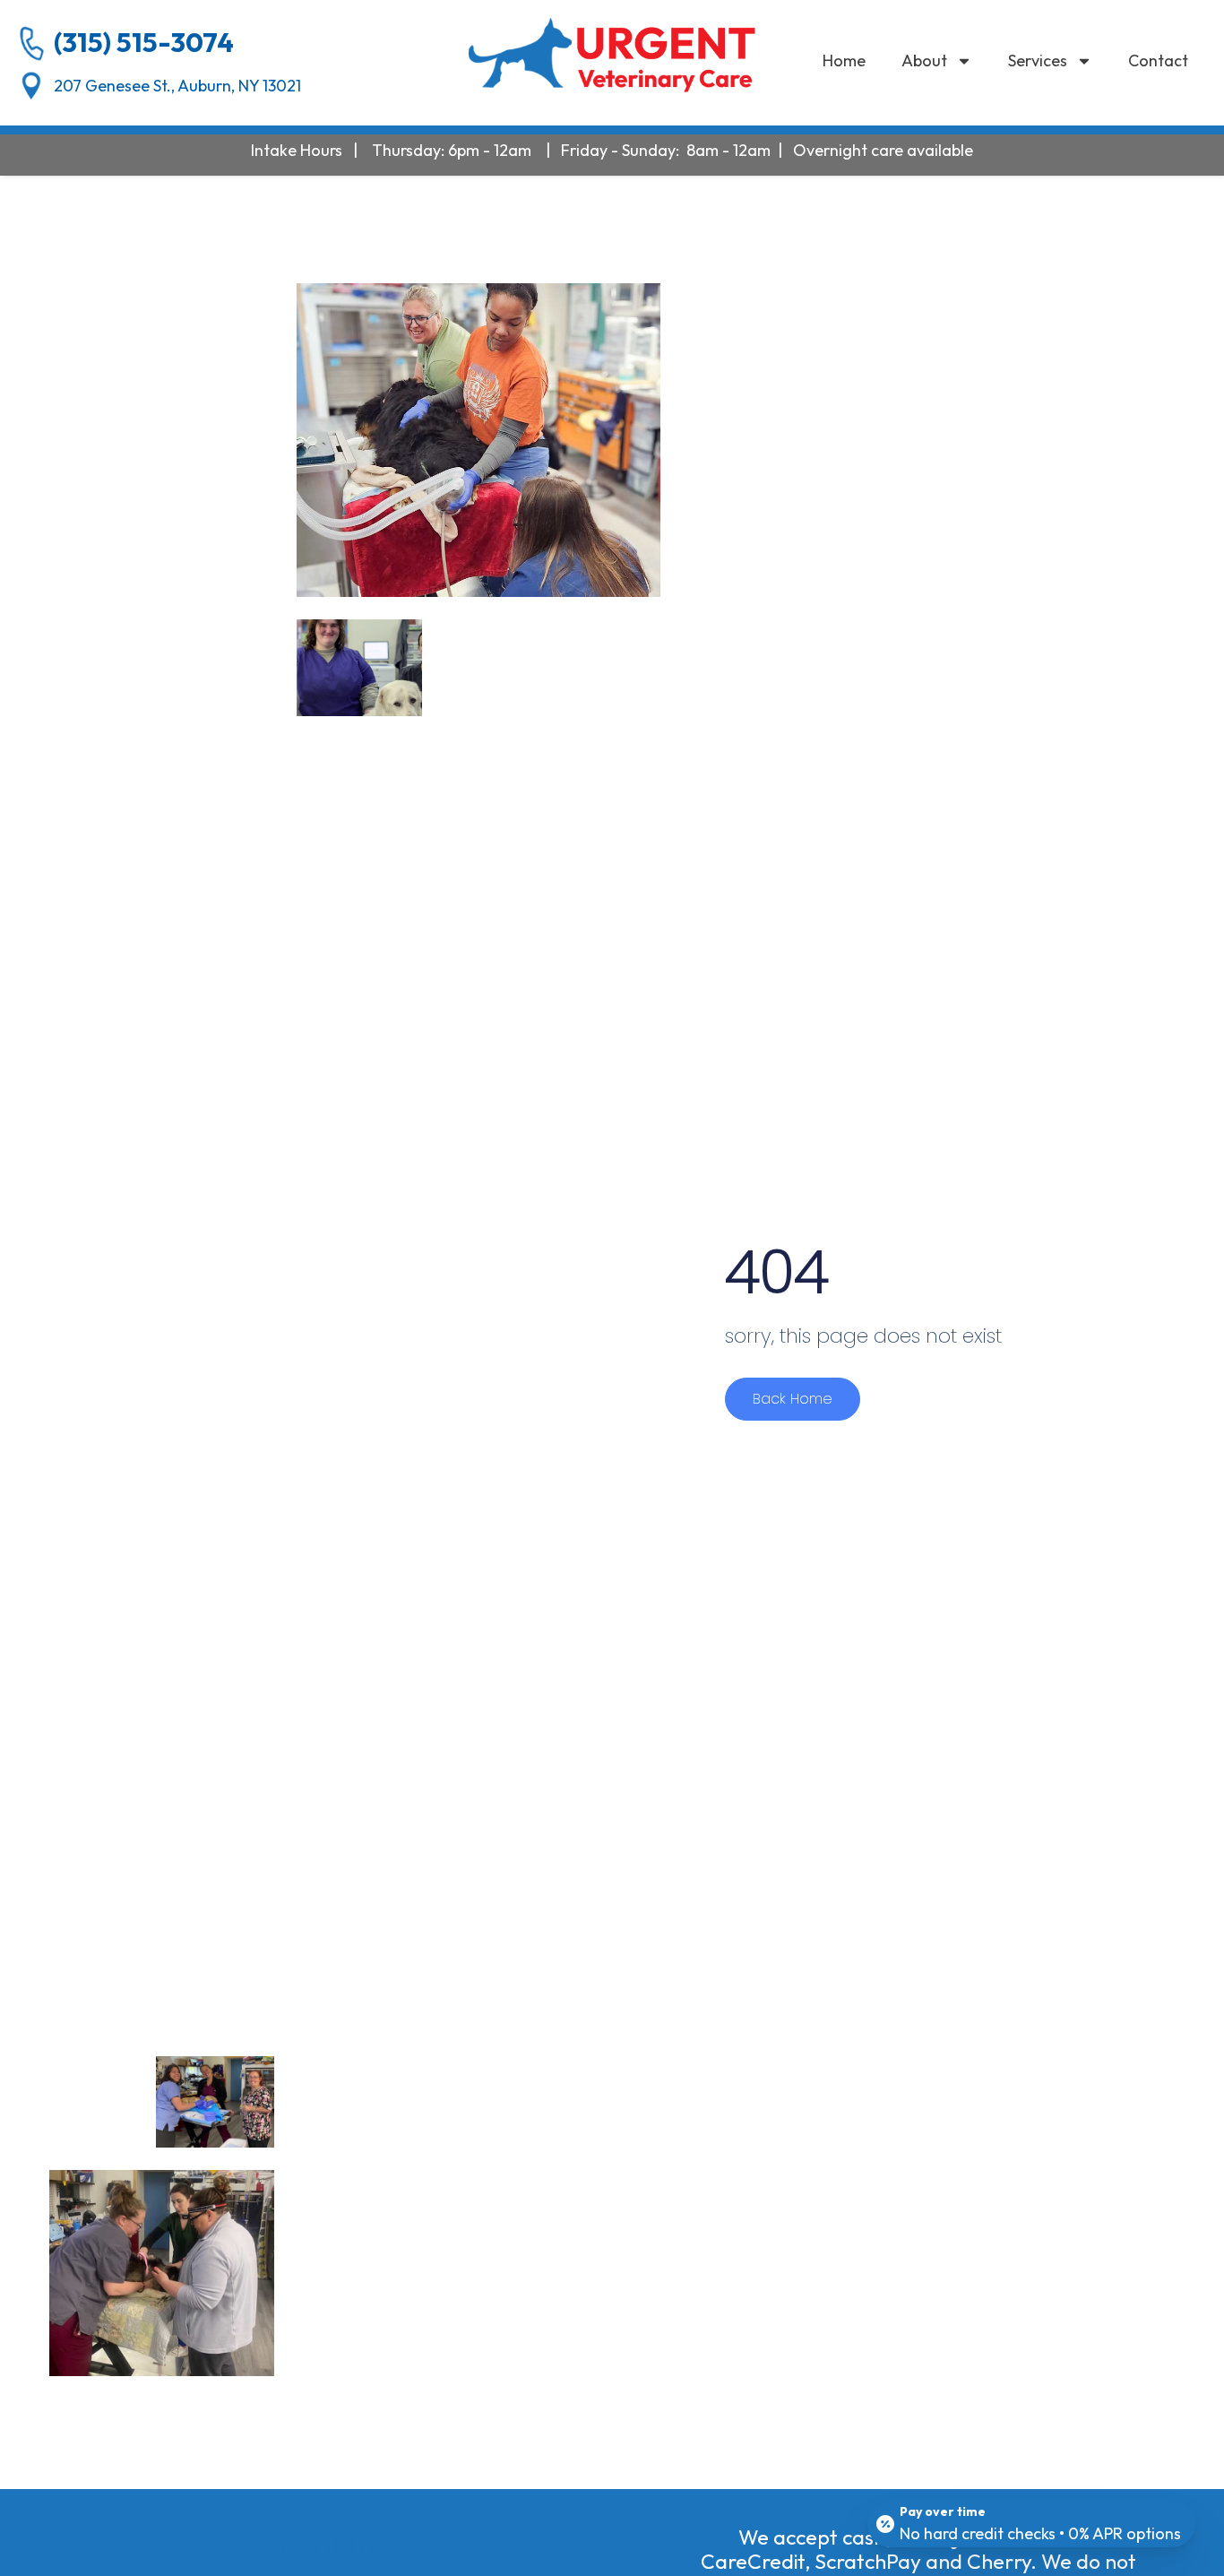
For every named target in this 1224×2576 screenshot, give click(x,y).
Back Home (793, 1399)
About (924, 61)
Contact (1158, 61)
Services (1038, 61)
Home (844, 61)
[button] (612, 55)
